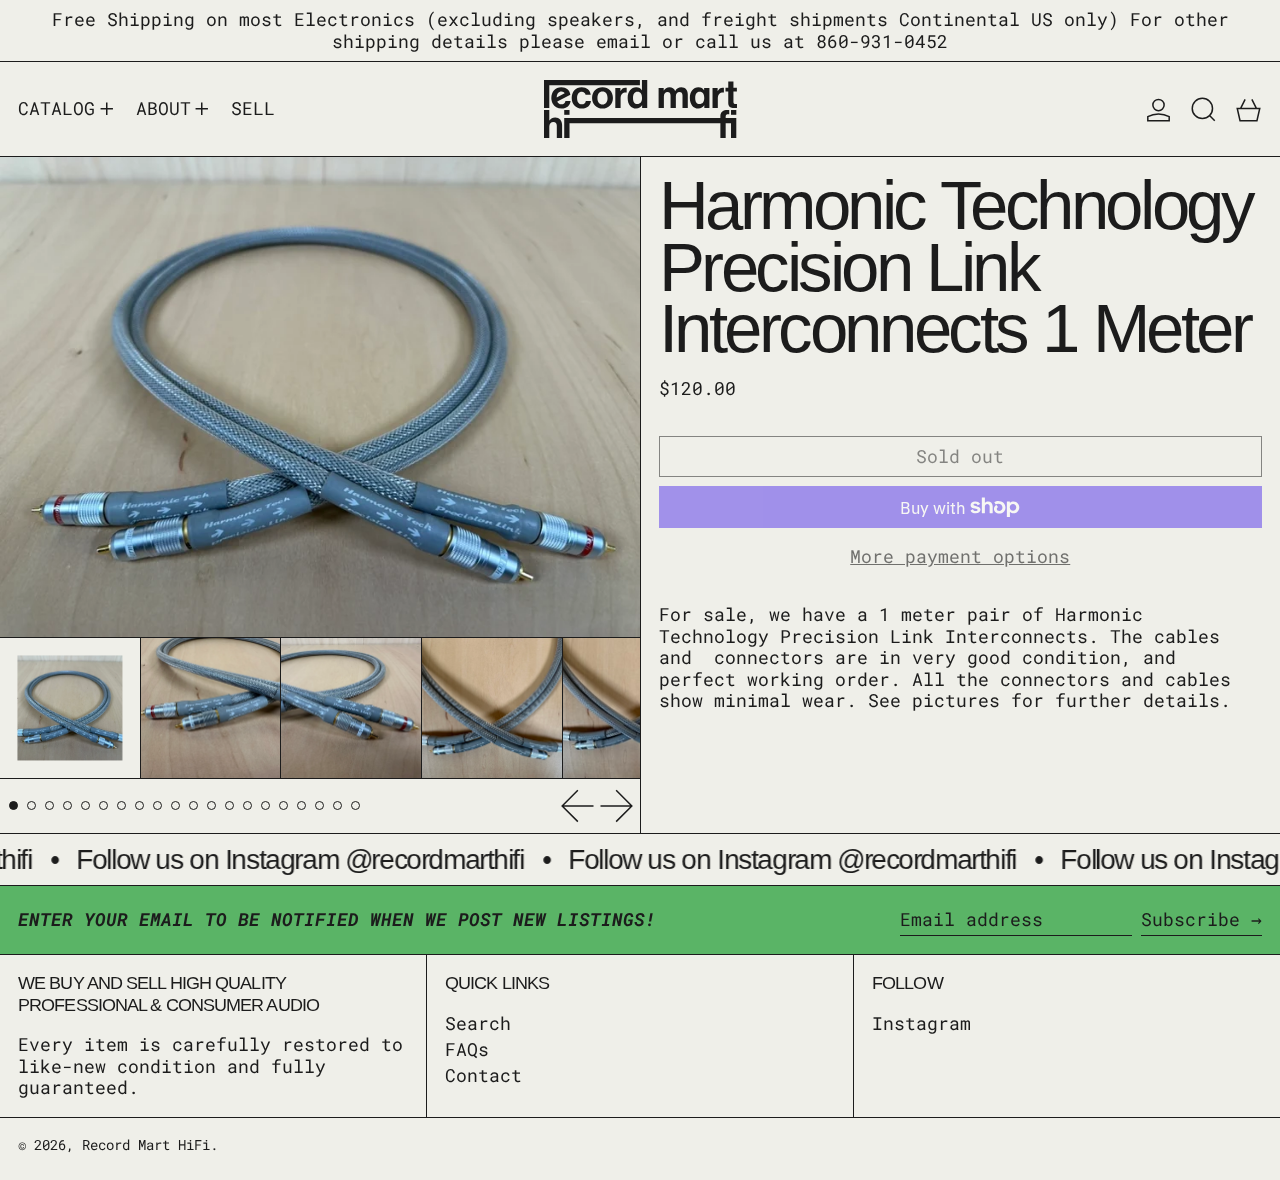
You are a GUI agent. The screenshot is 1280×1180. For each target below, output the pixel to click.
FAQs (467, 1049)
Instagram (921, 1024)
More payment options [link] (960, 557)
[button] (1203, 109)
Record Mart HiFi (146, 1144)
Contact (483, 1075)
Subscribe (1190, 919)
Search (478, 1023)
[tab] (13, 805)
